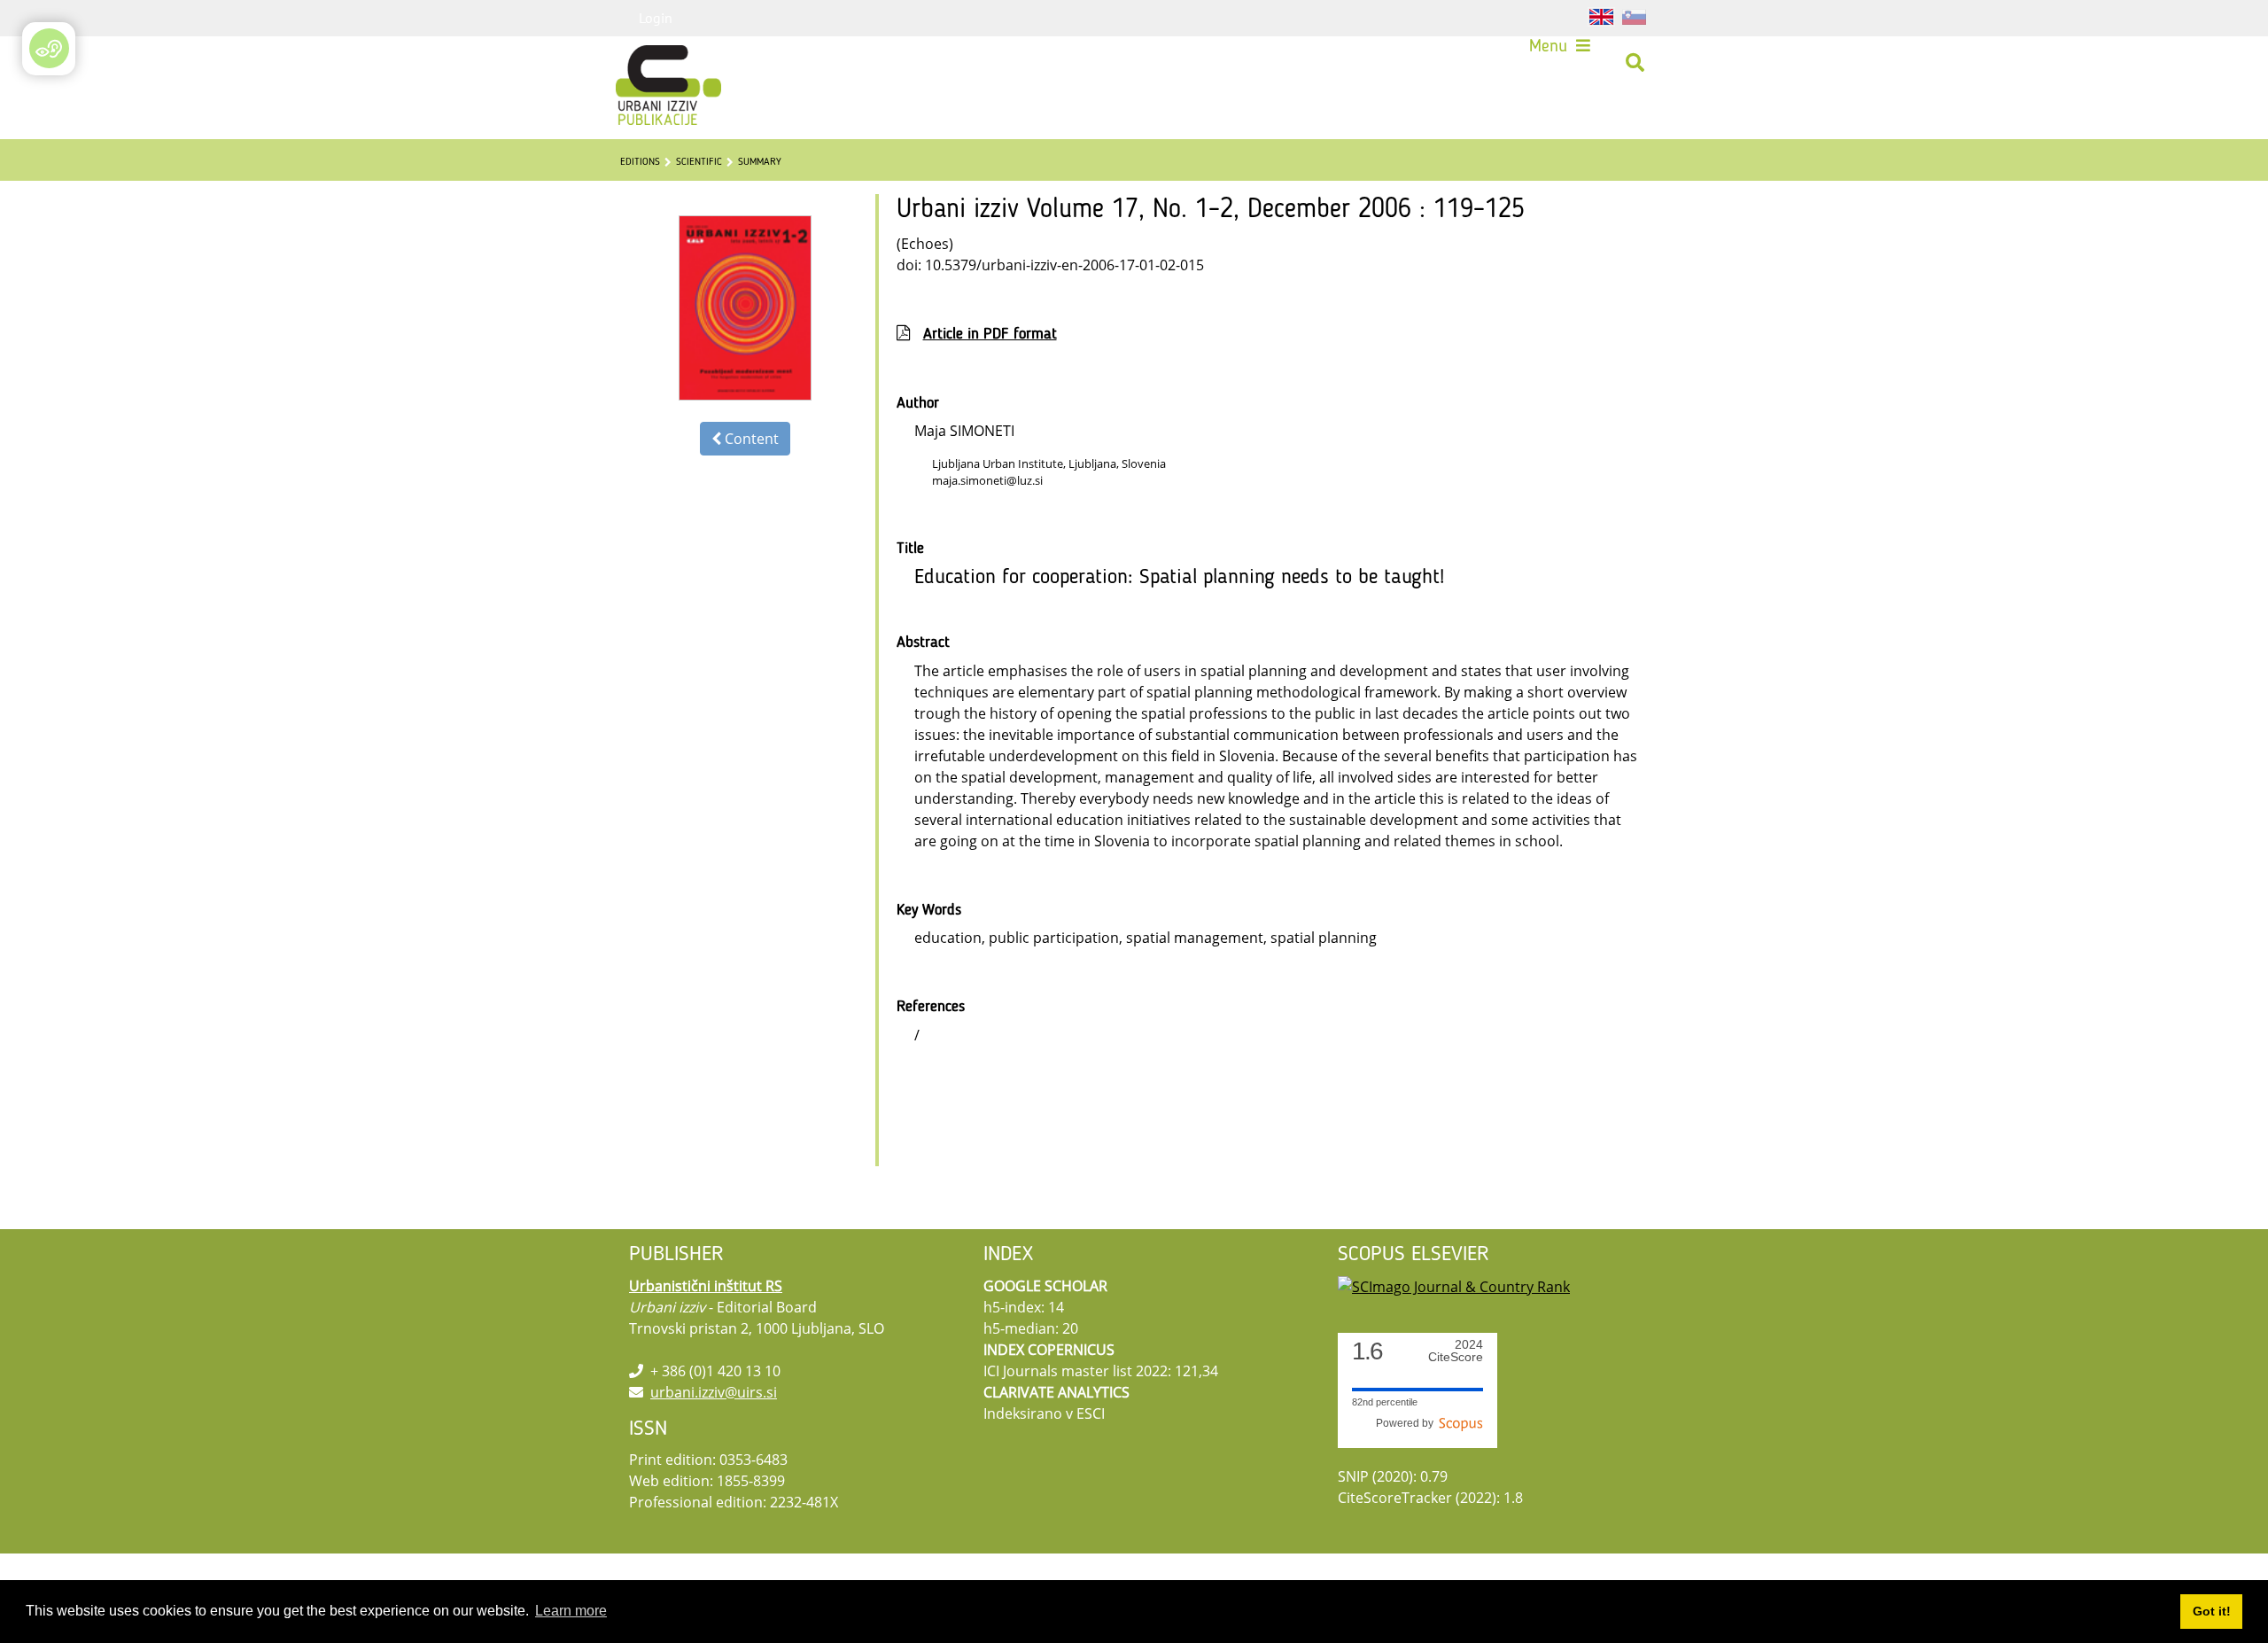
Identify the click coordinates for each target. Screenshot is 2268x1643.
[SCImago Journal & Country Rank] (1454, 1286)
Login (656, 18)
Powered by (1407, 1423)
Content (750, 439)
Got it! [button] (2212, 1611)
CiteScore (1456, 1351)
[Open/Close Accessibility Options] (49, 48)
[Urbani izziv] (645, 63)
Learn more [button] (571, 1611)
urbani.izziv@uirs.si (714, 1392)
